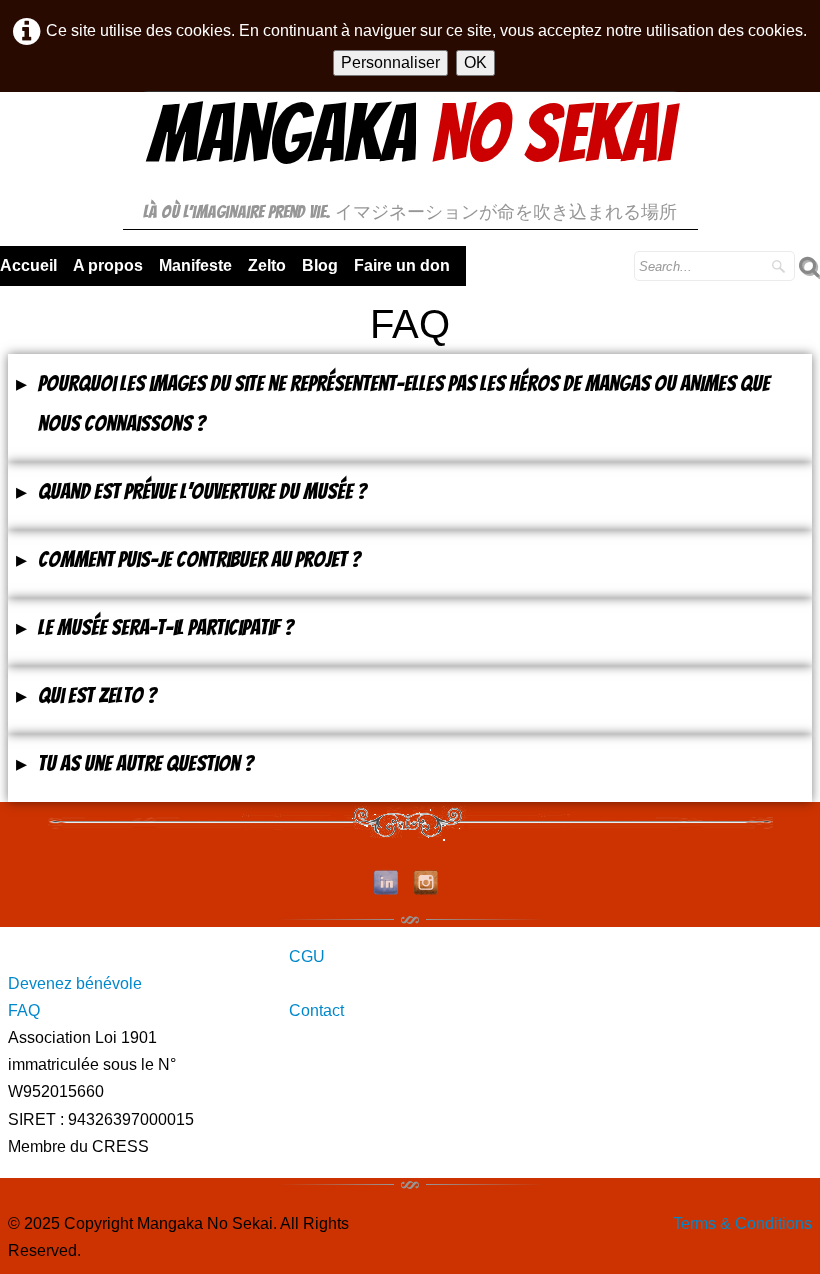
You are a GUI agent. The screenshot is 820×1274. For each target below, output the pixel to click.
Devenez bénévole (75, 983)
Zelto (267, 265)
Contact (316, 1010)
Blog (320, 265)
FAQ (24, 1010)
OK (475, 62)
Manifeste (195, 265)
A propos (108, 265)
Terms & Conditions (742, 1223)
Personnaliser (390, 62)
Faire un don (402, 265)
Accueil (28, 265)
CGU (307, 956)
